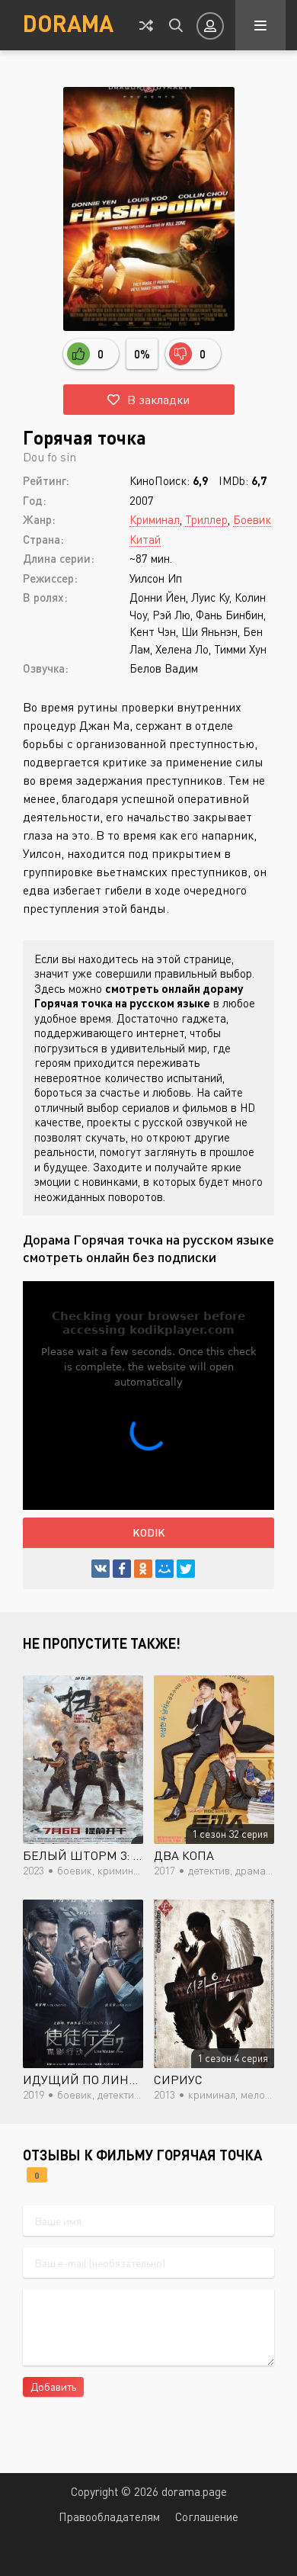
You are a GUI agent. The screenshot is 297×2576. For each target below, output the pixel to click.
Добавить (53, 2386)
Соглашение (207, 2517)
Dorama (68, 23)
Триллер (206, 519)
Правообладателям (109, 2517)
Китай (145, 539)
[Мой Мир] (164, 1569)
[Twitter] (186, 1569)
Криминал (155, 519)
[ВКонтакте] (101, 1569)
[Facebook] (122, 1569)
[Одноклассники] (143, 1569)
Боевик (252, 519)
